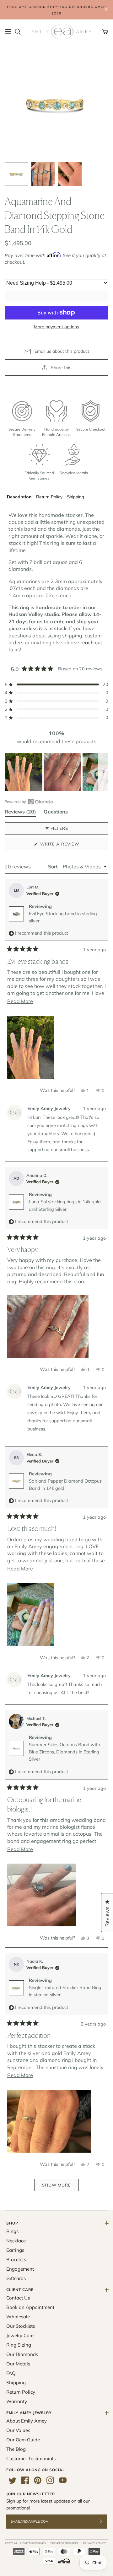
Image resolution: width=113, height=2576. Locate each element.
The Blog (16, 2449)
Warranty (17, 2401)
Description (19, 497)
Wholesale (18, 2317)
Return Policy (49, 497)
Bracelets (16, 2259)
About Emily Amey (27, 2421)
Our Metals (18, 2364)
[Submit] (105, 2522)
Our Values (18, 2430)
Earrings (15, 2250)
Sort (54, 867)
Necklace (16, 2241)
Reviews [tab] (20, 813)
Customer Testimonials (31, 2458)
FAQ (11, 2373)
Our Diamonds (22, 2354)
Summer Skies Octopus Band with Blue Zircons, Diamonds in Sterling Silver (64, 1752)
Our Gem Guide (23, 2440)
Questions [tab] (56, 813)
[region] (56, 772)
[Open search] (18, 32)
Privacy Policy (94, 2543)
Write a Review (70, 846)
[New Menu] (8, 32)
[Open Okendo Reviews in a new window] (29, 802)
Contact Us (18, 2298)
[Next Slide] (103, 772)
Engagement (20, 2269)
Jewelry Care (20, 2335)
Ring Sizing (19, 2345)
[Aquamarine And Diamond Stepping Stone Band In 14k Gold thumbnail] (16, 174)
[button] (56, 684)
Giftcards (16, 2278)
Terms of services (64, 2543)
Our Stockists (21, 2326)
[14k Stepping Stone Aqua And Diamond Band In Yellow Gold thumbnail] (43, 174)
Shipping (75, 497)
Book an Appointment (30, 2307)
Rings (12, 2231)
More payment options (56, 327)
